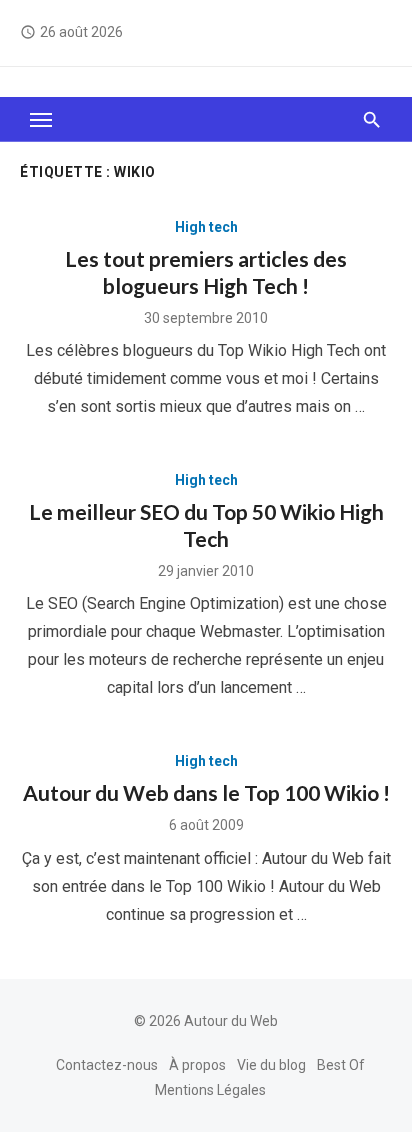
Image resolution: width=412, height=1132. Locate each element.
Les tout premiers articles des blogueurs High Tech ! (206, 271)
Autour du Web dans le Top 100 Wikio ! (206, 792)
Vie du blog (271, 1065)
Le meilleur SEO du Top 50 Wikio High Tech (206, 524)
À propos (197, 1065)
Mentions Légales (210, 1090)
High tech (206, 227)
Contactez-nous (107, 1065)
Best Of (341, 1065)
